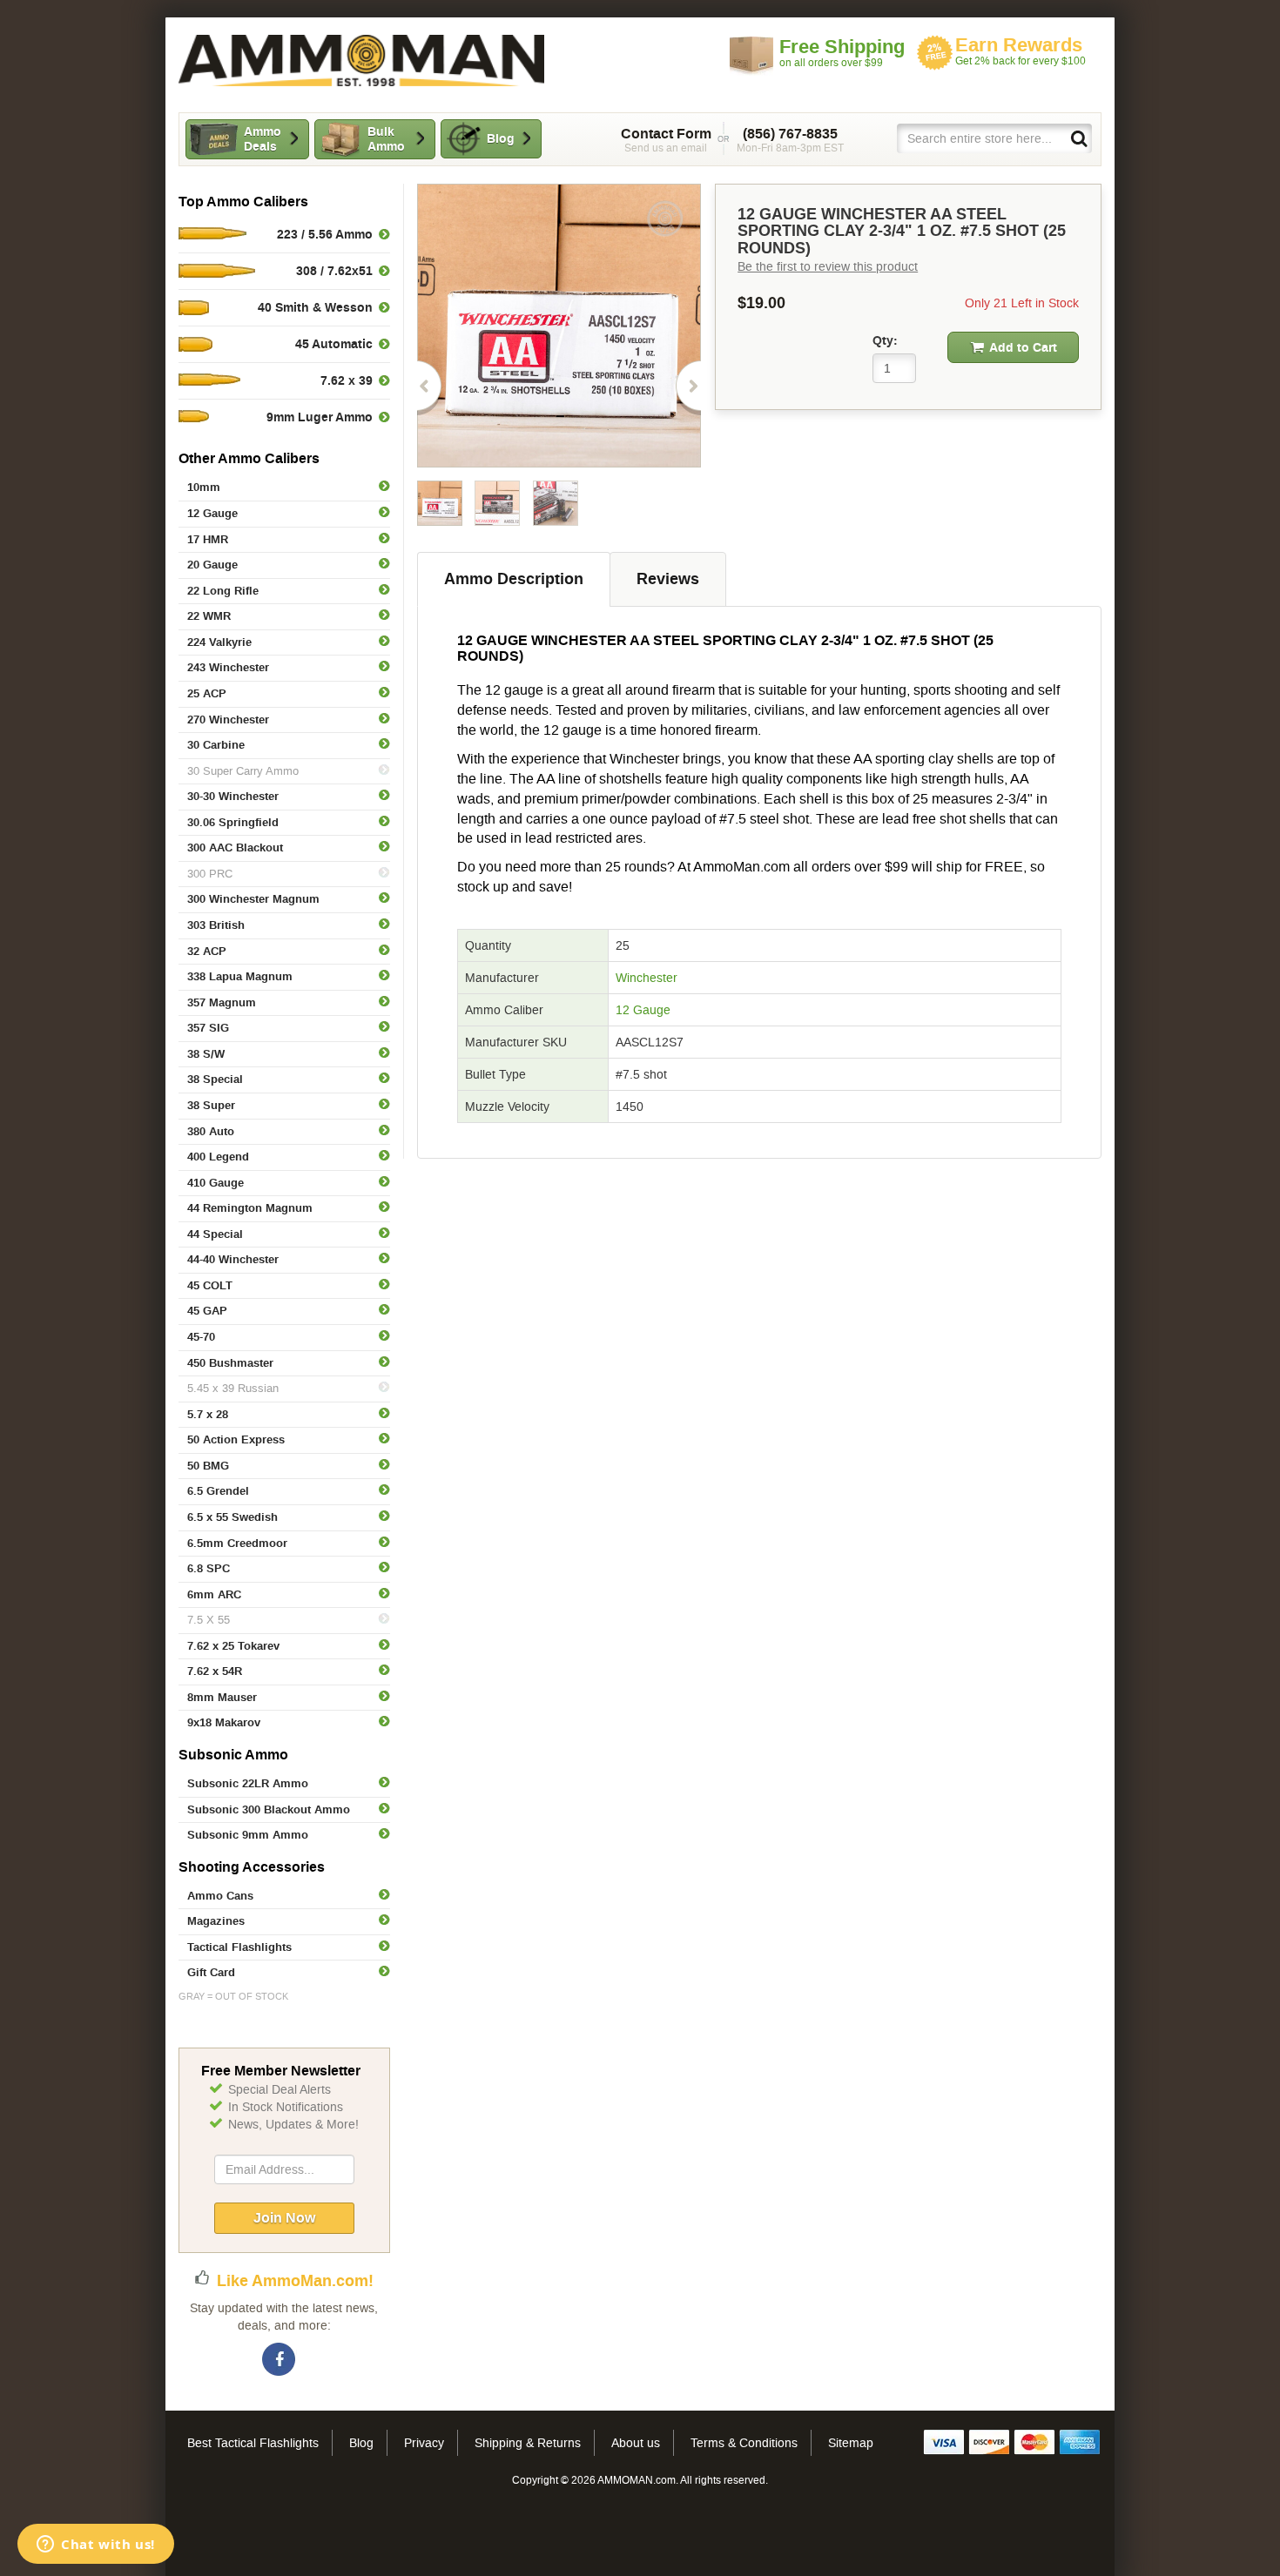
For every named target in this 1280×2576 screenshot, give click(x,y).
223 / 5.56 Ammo (325, 234)
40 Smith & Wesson (315, 307)
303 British (216, 925)
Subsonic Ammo (233, 1755)
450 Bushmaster (230, 1363)
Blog (501, 138)
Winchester (647, 978)
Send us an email (666, 140)
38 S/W (206, 1054)
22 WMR (209, 616)
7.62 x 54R (215, 1671)
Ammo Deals (263, 139)
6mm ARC (214, 1594)
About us (636, 2443)
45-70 (201, 1337)
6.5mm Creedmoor (237, 1543)
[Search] (1078, 138)
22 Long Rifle (223, 591)
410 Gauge (216, 1183)
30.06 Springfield (233, 822)
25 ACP (207, 693)
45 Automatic (334, 344)
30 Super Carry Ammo (243, 771)
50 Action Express (236, 1439)
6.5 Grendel (218, 1491)
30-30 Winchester (233, 796)
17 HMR (208, 539)
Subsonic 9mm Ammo (248, 1835)
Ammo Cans (220, 1896)
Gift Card (211, 1972)
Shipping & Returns (528, 2443)
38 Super (211, 1105)
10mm (204, 487)
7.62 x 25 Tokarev (233, 1646)
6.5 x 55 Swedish (232, 1517)
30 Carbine (216, 745)
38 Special (215, 1079)
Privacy (424, 2443)
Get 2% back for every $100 (1021, 51)
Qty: (885, 340)
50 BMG (208, 1466)
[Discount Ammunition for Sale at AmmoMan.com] (361, 61)
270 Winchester (228, 720)
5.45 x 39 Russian (233, 1388)
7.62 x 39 (347, 380)
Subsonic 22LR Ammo (248, 1783)
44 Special (215, 1234)
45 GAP (207, 1311)
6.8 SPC (209, 1568)
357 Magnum (222, 1002)
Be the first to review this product (828, 266)
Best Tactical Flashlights (253, 2443)
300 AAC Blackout (235, 847)
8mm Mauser (222, 1697)
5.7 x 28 (208, 1414)
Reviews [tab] (668, 579)
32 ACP (207, 951)
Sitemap (851, 2443)
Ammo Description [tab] (514, 579)
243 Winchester (228, 667)
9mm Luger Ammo (320, 417)
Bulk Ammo (386, 139)
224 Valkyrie (219, 642)
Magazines (216, 1921)
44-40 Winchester (233, 1259)
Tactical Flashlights (239, 1947)
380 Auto (211, 1131)
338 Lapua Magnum (240, 976)
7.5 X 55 (209, 1620)
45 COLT (210, 1285)
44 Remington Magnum (250, 1208)
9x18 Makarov (224, 1722)
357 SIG (208, 1028)
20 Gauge (212, 565)
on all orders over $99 (842, 52)
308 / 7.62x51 (334, 271)
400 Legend (218, 1157)
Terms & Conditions (744, 2443)
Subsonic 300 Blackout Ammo (269, 1809)
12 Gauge (212, 513)
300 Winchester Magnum (253, 899)
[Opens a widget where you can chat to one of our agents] (96, 2546)
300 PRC (210, 874)
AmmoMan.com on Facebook (280, 2360)
